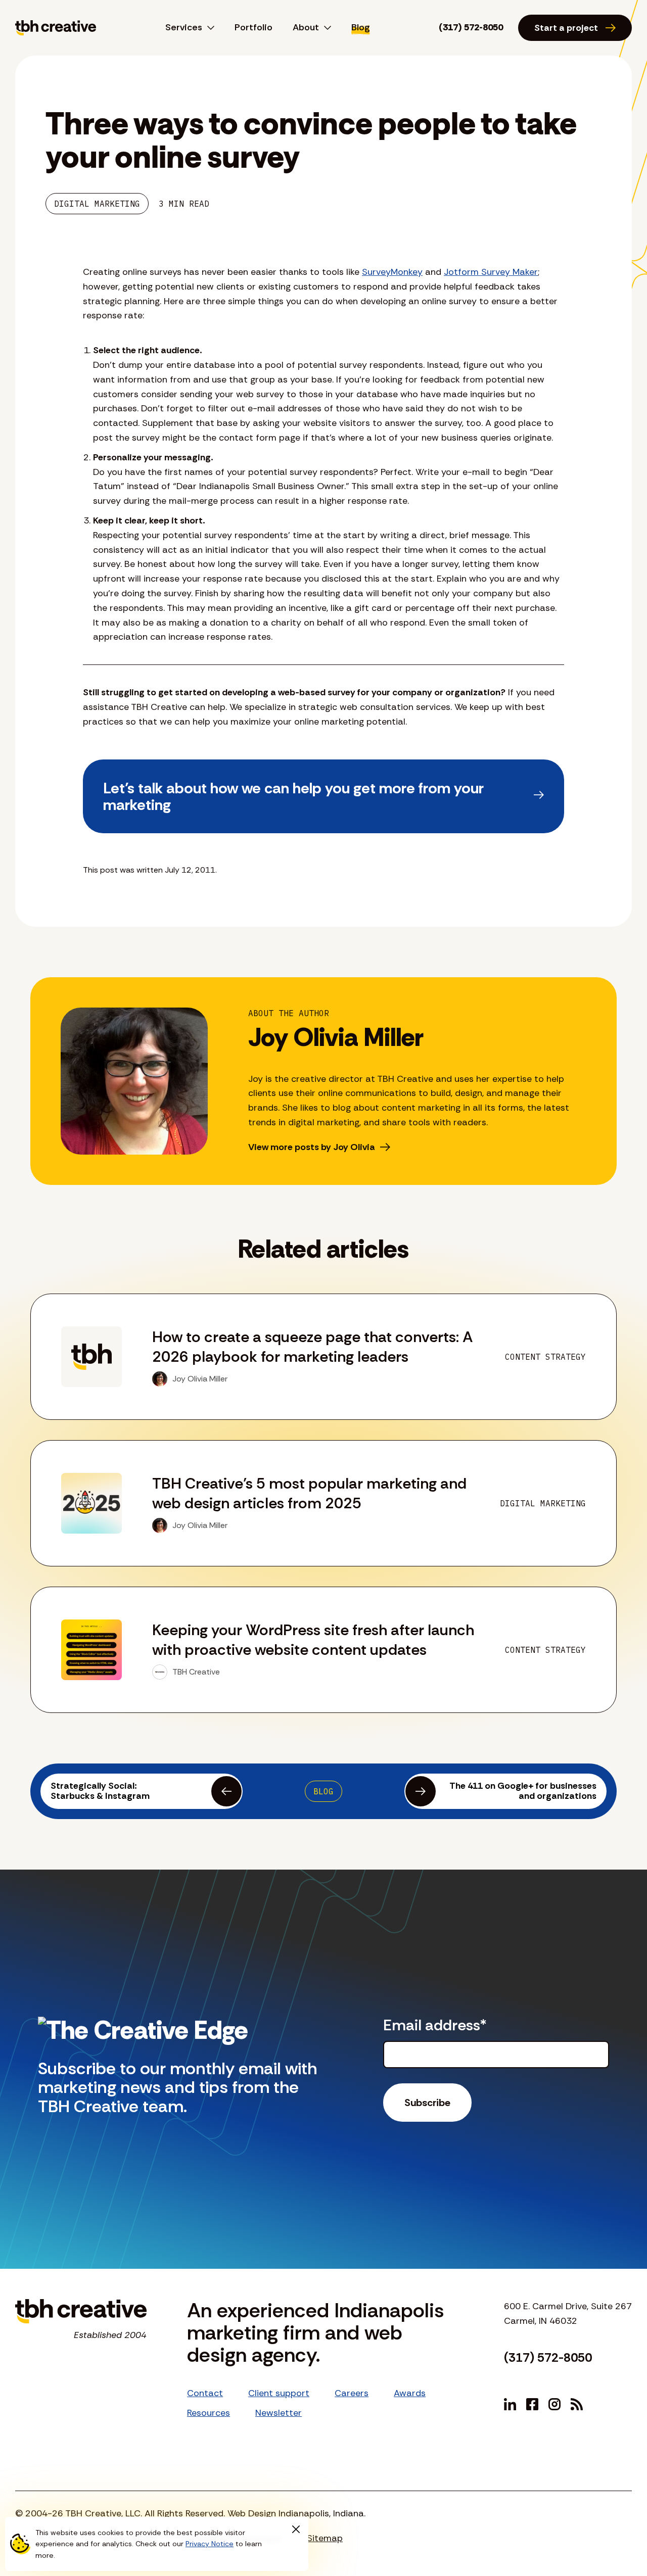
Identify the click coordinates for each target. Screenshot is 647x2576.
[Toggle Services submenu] (208, 28)
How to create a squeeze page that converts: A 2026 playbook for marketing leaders (313, 1347)
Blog (361, 27)
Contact (205, 2393)
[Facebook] (532, 2404)
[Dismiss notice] (296, 2530)
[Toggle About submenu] (325, 28)
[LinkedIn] (510, 2404)
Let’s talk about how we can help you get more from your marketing (293, 796)
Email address (435, 2025)
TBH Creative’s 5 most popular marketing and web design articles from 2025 (309, 1493)
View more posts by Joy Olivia (312, 1147)
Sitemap (325, 2538)
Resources (209, 2413)
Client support (279, 2393)
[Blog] (577, 2404)
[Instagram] (554, 2404)
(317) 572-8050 (471, 27)
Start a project (566, 28)
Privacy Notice (210, 2544)
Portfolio (253, 27)
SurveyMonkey (392, 272)
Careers (352, 2393)
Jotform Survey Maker (491, 272)
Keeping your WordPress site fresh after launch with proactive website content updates (313, 1640)
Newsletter (279, 2413)
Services (184, 27)
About (306, 27)
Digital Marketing (97, 204)
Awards (410, 2393)
